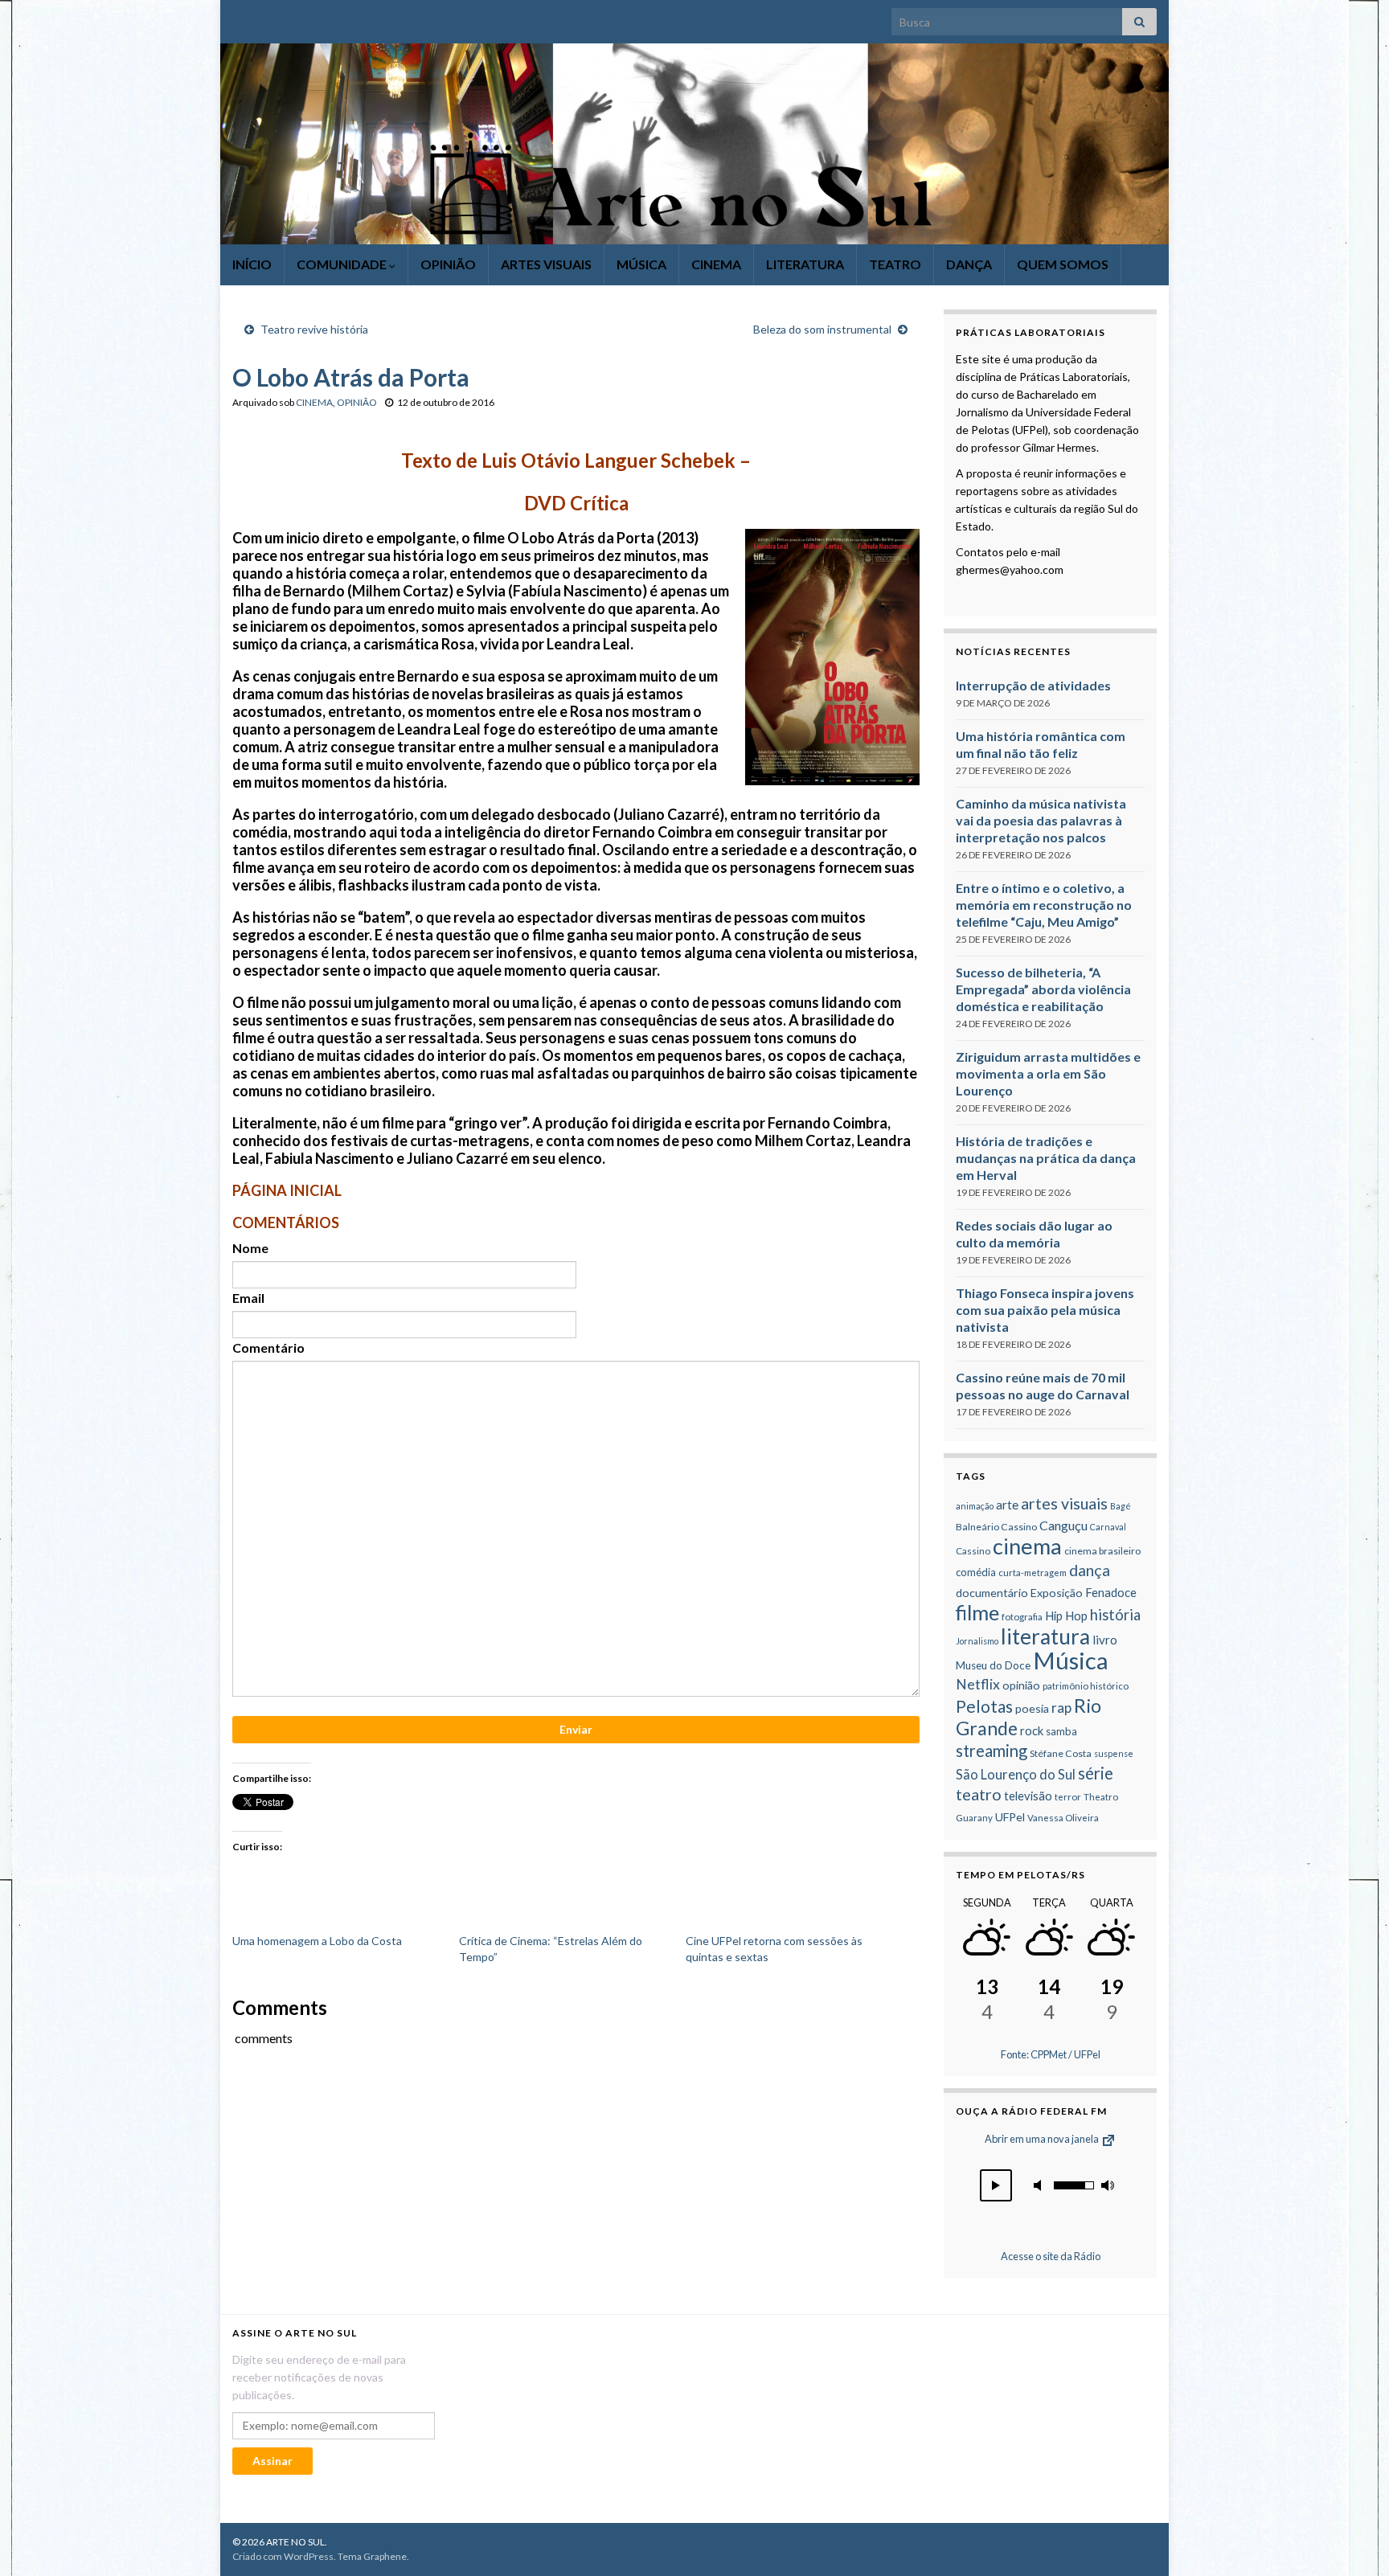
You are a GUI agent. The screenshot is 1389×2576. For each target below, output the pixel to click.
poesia (1032, 1708)
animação (975, 1506)
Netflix (978, 1684)
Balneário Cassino (996, 1527)
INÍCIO (252, 264)
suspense (1114, 1753)
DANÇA (969, 264)
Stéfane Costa (1061, 1753)
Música (1071, 1660)
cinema (1027, 1546)
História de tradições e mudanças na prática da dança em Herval (1046, 1158)
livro (1105, 1640)
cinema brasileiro (1102, 1551)
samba (1061, 1731)
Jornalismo (977, 1641)
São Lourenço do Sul (1016, 1775)
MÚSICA (641, 264)
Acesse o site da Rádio (1051, 2256)
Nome (250, 1248)
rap (1061, 1708)
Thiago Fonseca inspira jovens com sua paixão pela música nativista (1045, 1310)
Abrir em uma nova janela (1043, 2139)
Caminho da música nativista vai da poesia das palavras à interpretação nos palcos (1041, 820)
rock (1032, 1730)
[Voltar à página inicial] (694, 144)
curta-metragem (1033, 1573)
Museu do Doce (993, 1665)
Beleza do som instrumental (822, 329)
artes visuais (1064, 1503)
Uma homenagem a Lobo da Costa (317, 1941)
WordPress (309, 2556)
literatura (1045, 1636)
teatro (979, 1794)
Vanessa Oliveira (1063, 1818)
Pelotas (984, 1706)
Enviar (576, 1729)
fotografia (1022, 1617)
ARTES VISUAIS (546, 264)
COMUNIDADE (343, 264)
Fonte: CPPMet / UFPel (1051, 2054)
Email (248, 1298)
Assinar (272, 2461)
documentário (992, 1593)
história (1115, 1615)
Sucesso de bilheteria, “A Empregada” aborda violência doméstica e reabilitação (1043, 989)
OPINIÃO (448, 264)
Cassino (973, 1551)
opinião (1021, 1685)
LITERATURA (805, 264)
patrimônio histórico (1086, 1686)
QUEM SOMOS (1063, 264)
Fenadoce (1111, 1592)
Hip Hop (1066, 1616)
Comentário (268, 1347)
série (1096, 1773)
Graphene (385, 2556)
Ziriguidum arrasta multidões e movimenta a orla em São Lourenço (1048, 1073)
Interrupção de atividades (1033, 685)
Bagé (1121, 1506)
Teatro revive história (314, 329)
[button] (996, 2185)
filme (977, 1612)
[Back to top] (1353, 2540)
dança (1090, 1570)
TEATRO (895, 264)
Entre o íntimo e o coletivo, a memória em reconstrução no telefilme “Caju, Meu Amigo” (1044, 905)
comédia (976, 1572)
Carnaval (1108, 1527)
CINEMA (716, 264)
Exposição (1057, 1593)
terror (1068, 1797)
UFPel (1010, 1817)
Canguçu (1063, 1525)
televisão (1028, 1796)
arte (1007, 1505)
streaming (992, 1751)
